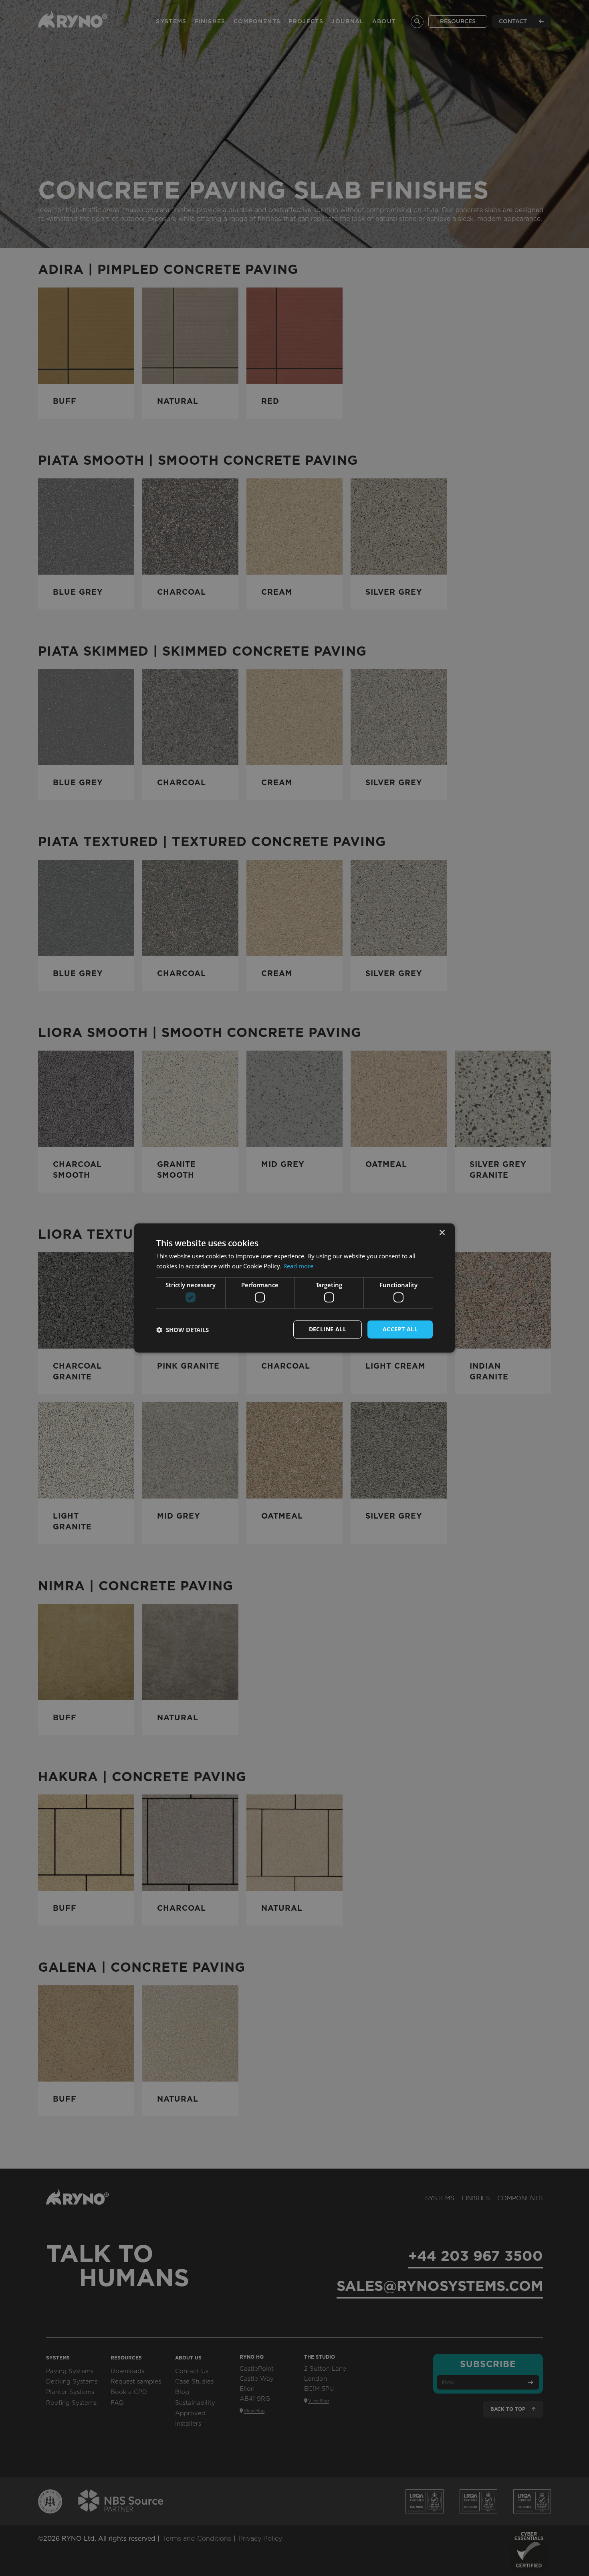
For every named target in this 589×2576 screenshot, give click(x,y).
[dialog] (294, 1288)
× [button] (442, 1233)
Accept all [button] (400, 1329)
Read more (298, 1266)
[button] (183, 1330)
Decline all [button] (328, 1329)
